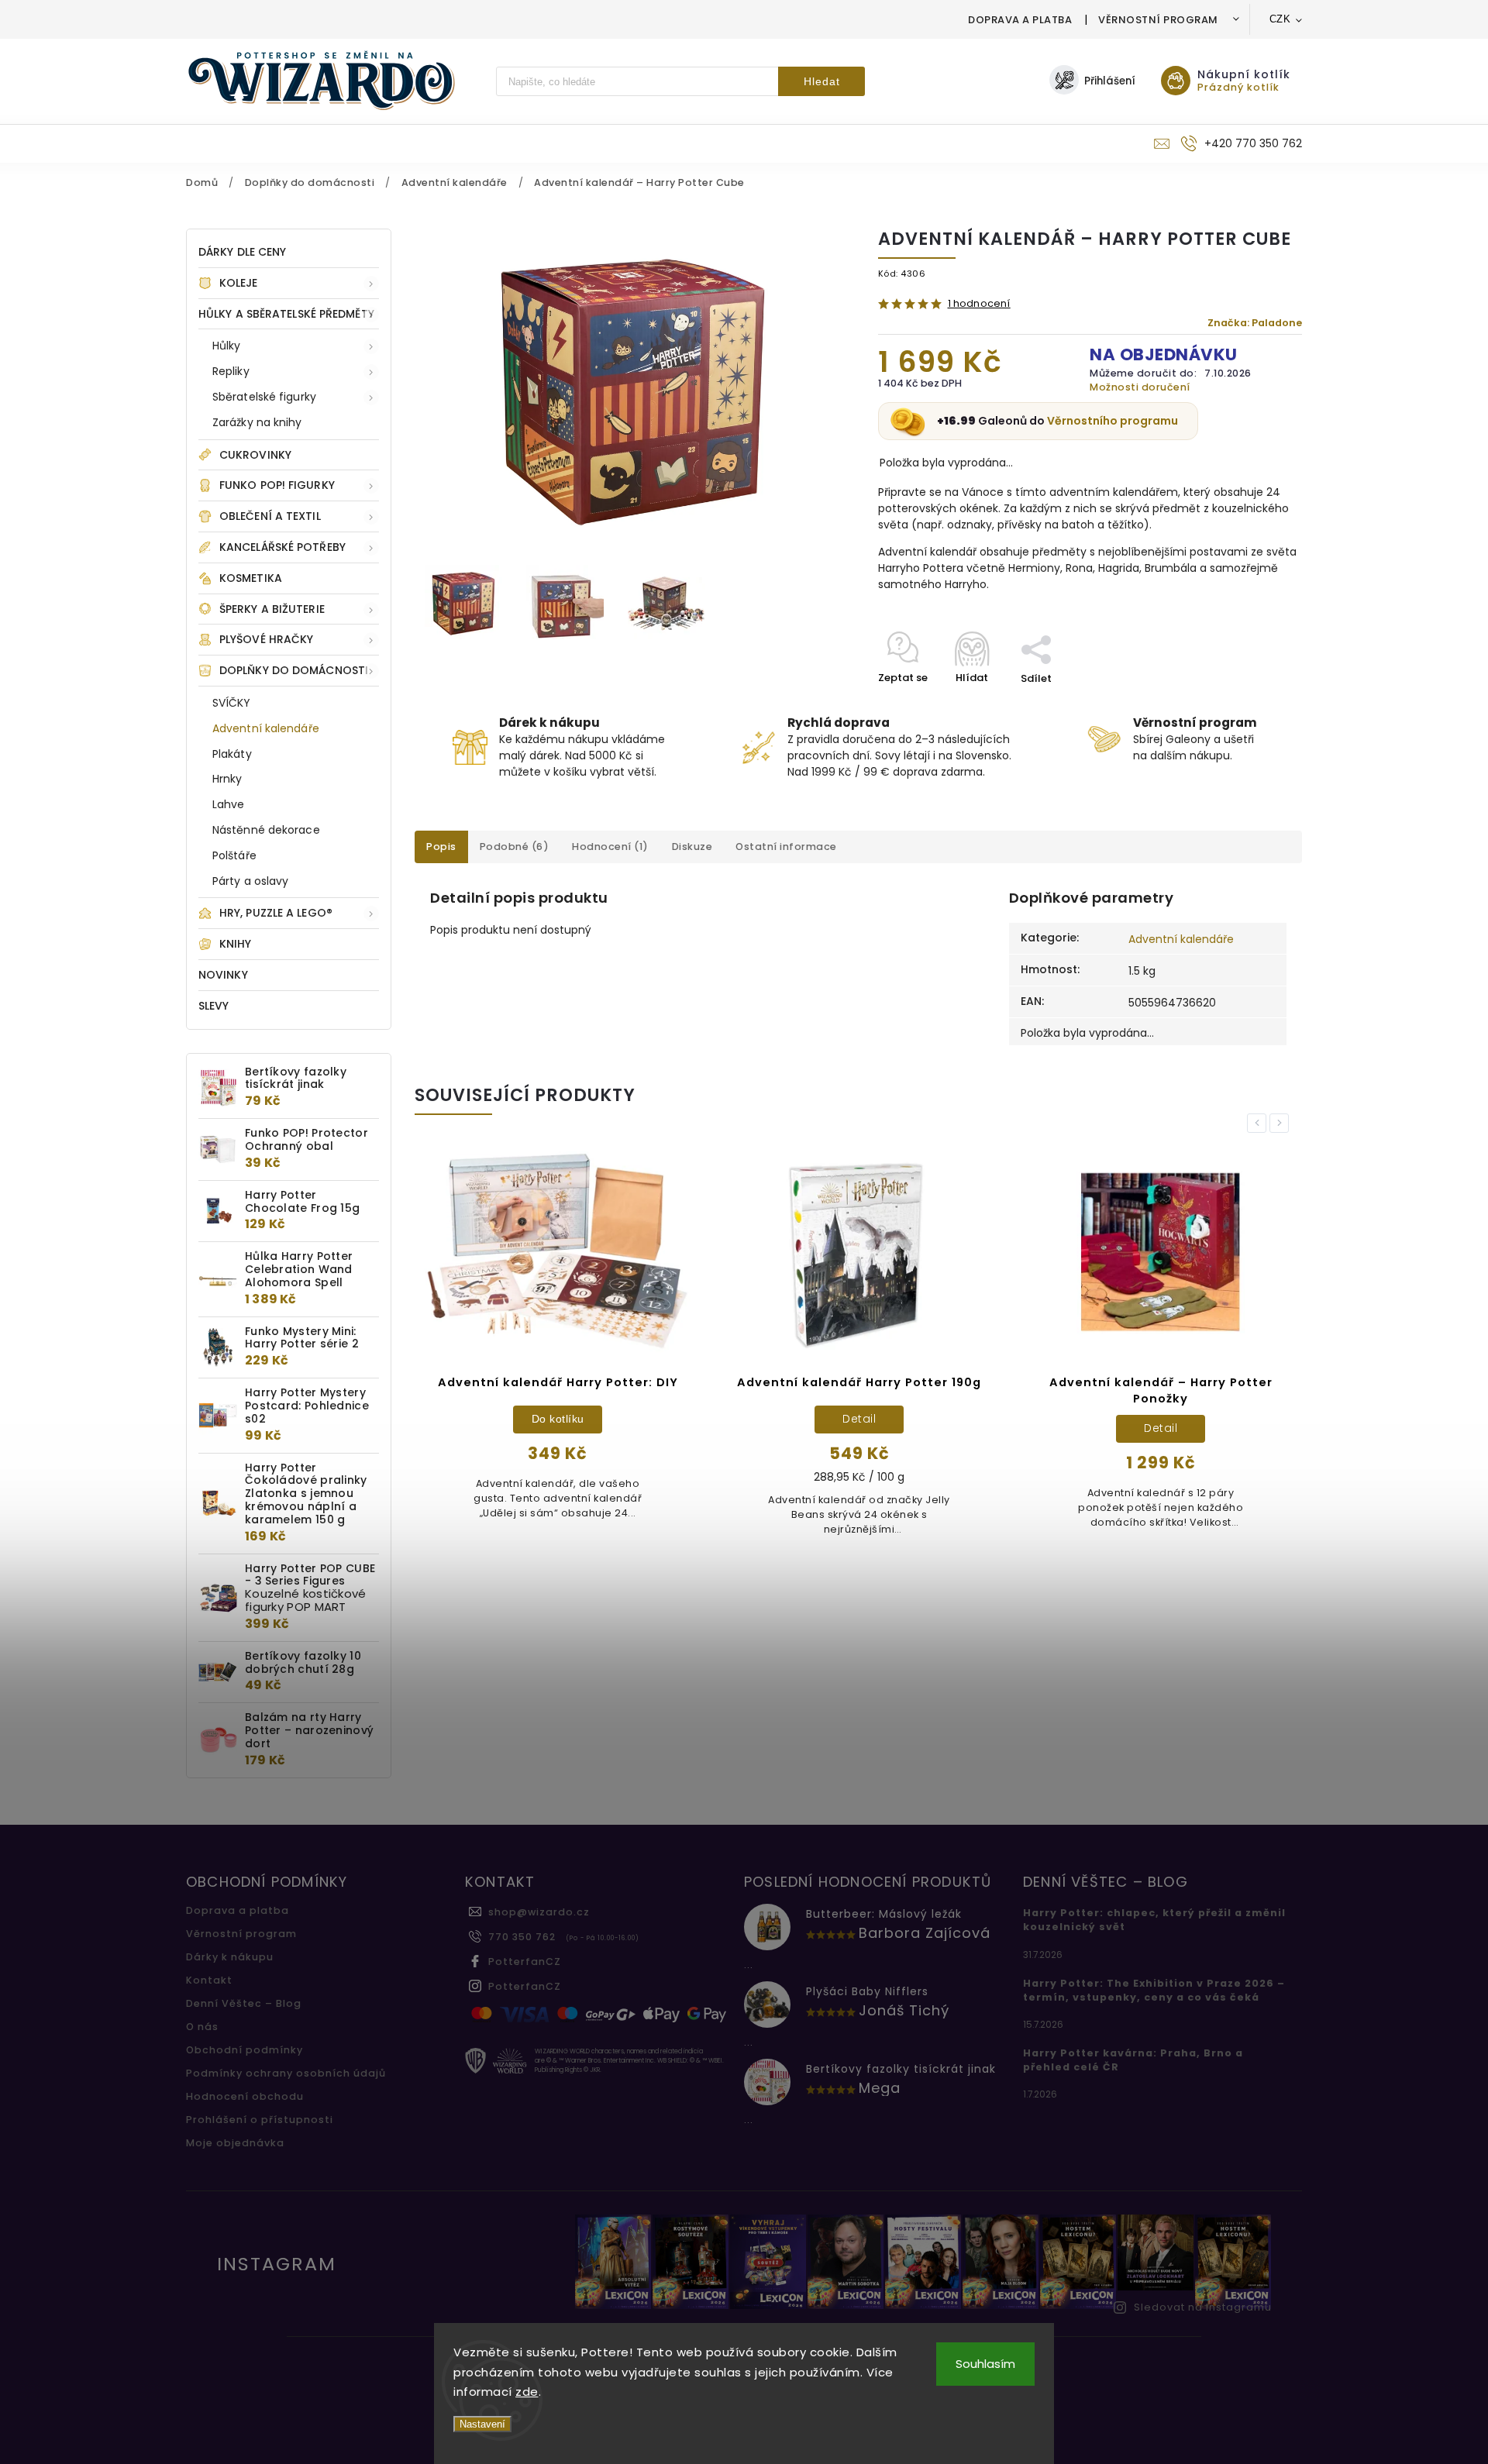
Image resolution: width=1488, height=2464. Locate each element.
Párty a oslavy (250, 881)
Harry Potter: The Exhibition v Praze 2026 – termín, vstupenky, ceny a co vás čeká (1154, 1990)
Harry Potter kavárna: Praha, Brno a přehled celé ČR (1133, 2060)
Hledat (822, 81)
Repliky (231, 371)
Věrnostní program (1158, 20)
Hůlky (227, 346)
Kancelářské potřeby (282, 547)
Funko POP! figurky (277, 485)
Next (1282, 1123)
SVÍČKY (232, 703)
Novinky (223, 975)
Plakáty (232, 754)
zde (527, 2392)
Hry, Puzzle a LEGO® (276, 913)
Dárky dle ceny (242, 252)
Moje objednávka (235, 2143)
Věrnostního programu (1113, 421)
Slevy (214, 1006)
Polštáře (234, 855)
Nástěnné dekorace (266, 830)
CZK (1280, 19)
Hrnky (227, 779)
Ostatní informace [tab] (786, 847)
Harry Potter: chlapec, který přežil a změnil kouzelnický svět (1154, 1920)
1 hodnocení (979, 304)
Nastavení (482, 2424)
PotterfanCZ (525, 1962)
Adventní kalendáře (266, 728)
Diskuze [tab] (692, 847)
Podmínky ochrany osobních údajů (286, 2073)
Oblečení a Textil (270, 516)
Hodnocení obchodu (245, 2096)
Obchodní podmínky (245, 2050)
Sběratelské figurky (264, 397)
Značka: (1255, 323)
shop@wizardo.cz (539, 1912)
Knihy (236, 944)
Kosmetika (251, 578)
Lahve (229, 804)
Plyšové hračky (266, 639)
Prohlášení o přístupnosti (260, 2120)
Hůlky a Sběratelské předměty (286, 314)
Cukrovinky (255, 455)
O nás (202, 2027)
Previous (1259, 1123)
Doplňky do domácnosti (294, 670)
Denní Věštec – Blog (244, 2003)
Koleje (239, 283)
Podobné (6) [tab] (515, 847)
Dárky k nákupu (230, 1957)
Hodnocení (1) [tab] (610, 847)
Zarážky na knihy (257, 422)
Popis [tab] (441, 847)
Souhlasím (985, 2364)
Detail (558, 1419)
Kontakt (209, 1980)
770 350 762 (522, 1937)
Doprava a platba (1020, 20)
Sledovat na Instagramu (1203, 2307)
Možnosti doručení (1140, 387)
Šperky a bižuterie (272, 609)
